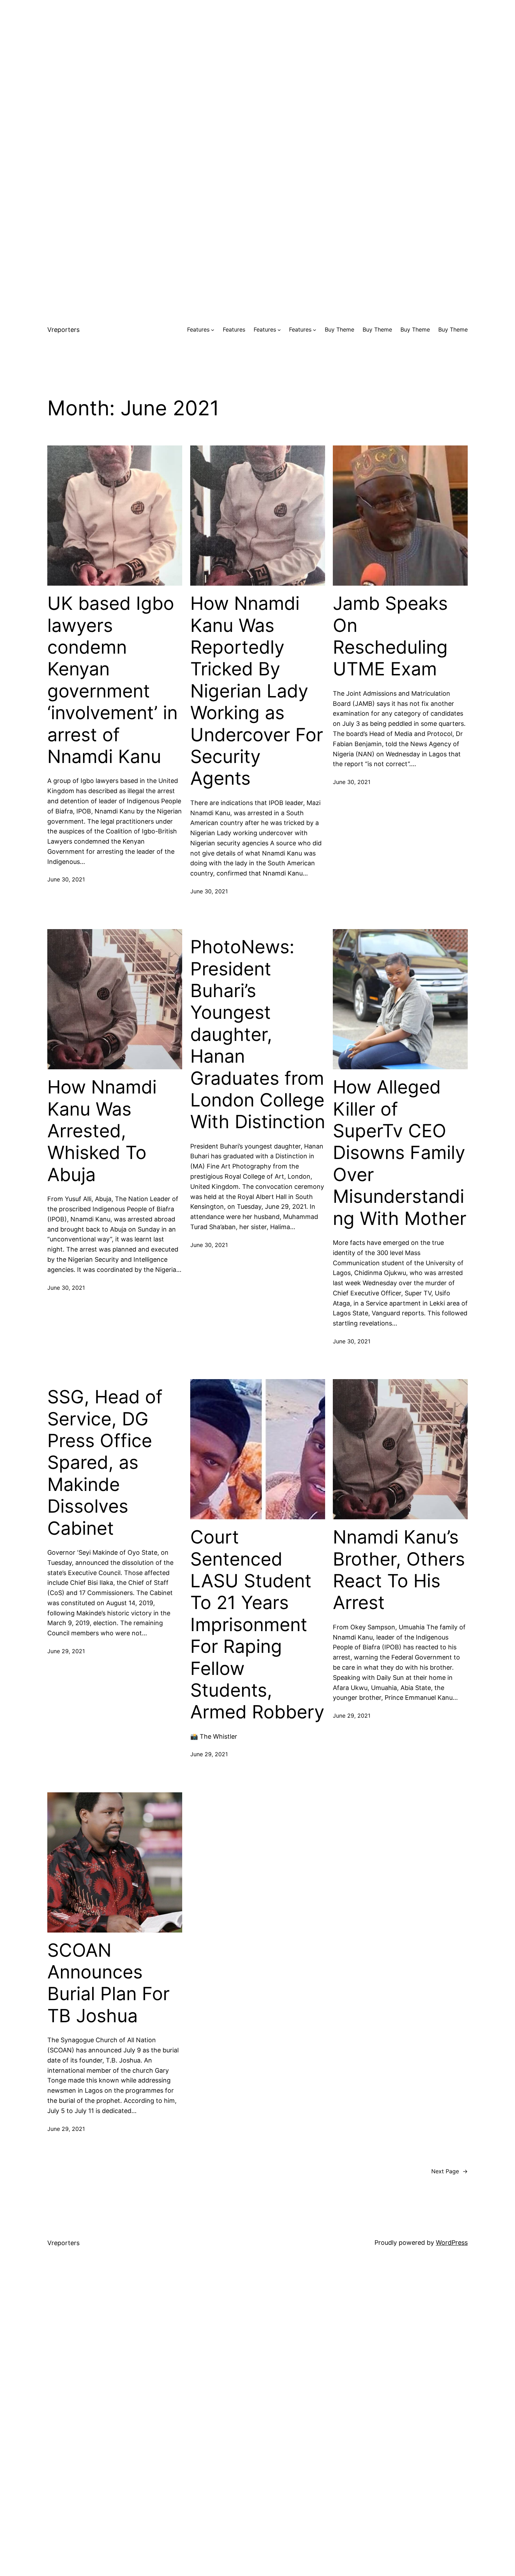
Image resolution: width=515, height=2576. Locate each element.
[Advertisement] (257, 49)
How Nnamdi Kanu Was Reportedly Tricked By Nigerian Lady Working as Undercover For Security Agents (257, 691)
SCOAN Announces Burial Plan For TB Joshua (108, 1983)
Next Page (449, 2171)
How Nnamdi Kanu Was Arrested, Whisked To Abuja (102, 1131)
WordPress (452, 2243)
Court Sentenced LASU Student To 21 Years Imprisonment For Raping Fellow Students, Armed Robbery (257, 1625)
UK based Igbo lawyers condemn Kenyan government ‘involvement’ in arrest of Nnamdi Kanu (112, 680)
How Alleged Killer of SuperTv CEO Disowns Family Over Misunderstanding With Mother (400, 1153)
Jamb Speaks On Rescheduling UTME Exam (390, 636)
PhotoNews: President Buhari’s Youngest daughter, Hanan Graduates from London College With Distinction (258, 1034)
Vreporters (63, 330)
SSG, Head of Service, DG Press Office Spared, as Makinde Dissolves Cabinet (105, 1463)
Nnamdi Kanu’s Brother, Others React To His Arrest (399, 1570)
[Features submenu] (213, 330)
